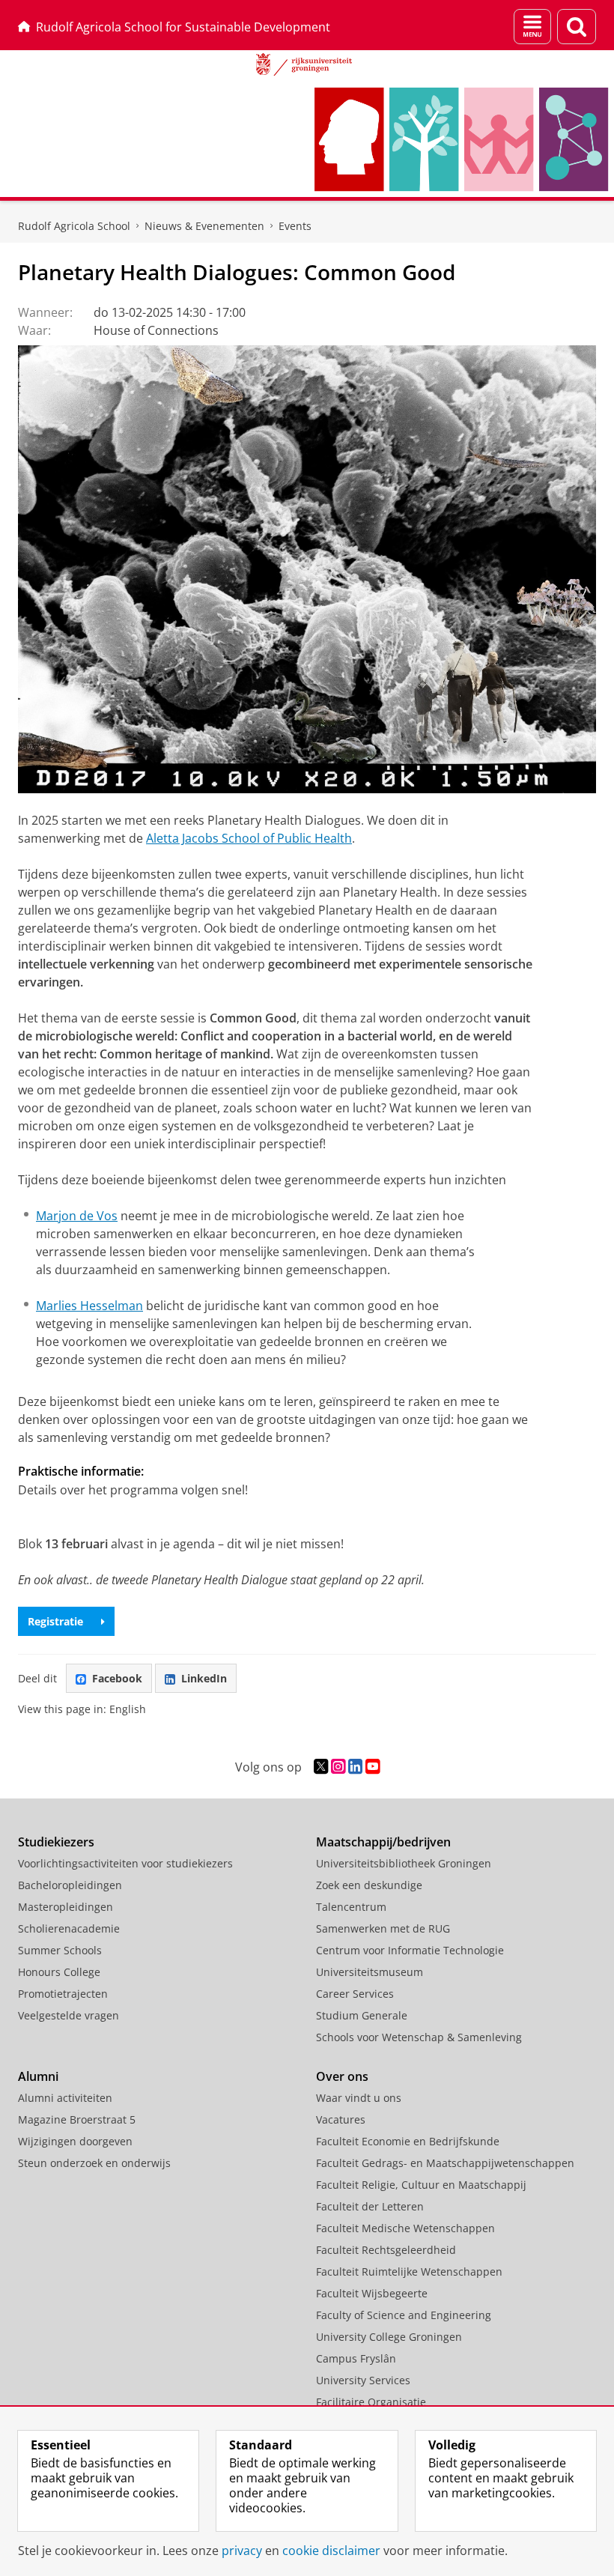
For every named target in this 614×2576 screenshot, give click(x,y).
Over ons (342, 2076)
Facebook (117, 1678)
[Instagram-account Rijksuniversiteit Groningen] (338, 1767)
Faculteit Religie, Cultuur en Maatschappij (421, 2185)
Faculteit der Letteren (370, 2206)
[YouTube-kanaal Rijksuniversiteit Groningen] (373, 1767)
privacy (242, 2551)
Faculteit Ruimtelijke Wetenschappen (409, 2272)
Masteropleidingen (66, 1907)
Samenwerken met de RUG (383, 1928)
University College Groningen (389, 2337)
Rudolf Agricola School (74, 226)
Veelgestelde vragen (69, 2015)
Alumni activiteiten (65, 2098)
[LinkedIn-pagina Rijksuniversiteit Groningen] (355, 1767)
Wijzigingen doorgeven (75, 2141)
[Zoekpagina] (577, 27)
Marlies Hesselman (89, 1306)
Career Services (355, 1994)
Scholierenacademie (69, 1928)
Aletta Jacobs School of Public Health (249, 838)
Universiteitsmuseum (370, 1972)
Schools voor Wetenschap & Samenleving (419, 2037)
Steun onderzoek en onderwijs (94, 2163)
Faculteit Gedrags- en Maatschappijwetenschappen (445, 2163)
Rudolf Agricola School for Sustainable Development (183, 27)
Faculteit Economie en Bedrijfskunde (408, 2141)
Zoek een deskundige (369, 1885)
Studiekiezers (56, 1842)
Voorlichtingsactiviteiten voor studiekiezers (125, 1863)
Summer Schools (60, 1950)
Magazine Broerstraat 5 (77, 2119)
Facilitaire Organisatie (371, 2402)
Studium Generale (362, 2015)
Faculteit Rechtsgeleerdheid (386, 2250)
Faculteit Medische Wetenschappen (405, 2228)
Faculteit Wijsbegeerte (372, 2293)
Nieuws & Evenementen (204, 226)
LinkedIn (204, 1678)
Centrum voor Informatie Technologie (410, 1950)
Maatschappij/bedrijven (383, 1842)
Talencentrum (351, 1907)
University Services (363, 2380)
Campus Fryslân (356, 2358)
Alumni (38, 2076)
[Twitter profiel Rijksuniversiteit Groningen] (321, 1767)
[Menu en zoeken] (532, 27)
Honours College (59, 1972)
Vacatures (341, 2119)
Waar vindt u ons (359, 2098)
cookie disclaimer (331, 2551)
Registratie (55, 1621)
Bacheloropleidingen (70, 1885)
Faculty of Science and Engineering (404, 2315)
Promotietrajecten (63, 1994)
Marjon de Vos (77, 1216)
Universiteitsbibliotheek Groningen (404, 1863)
